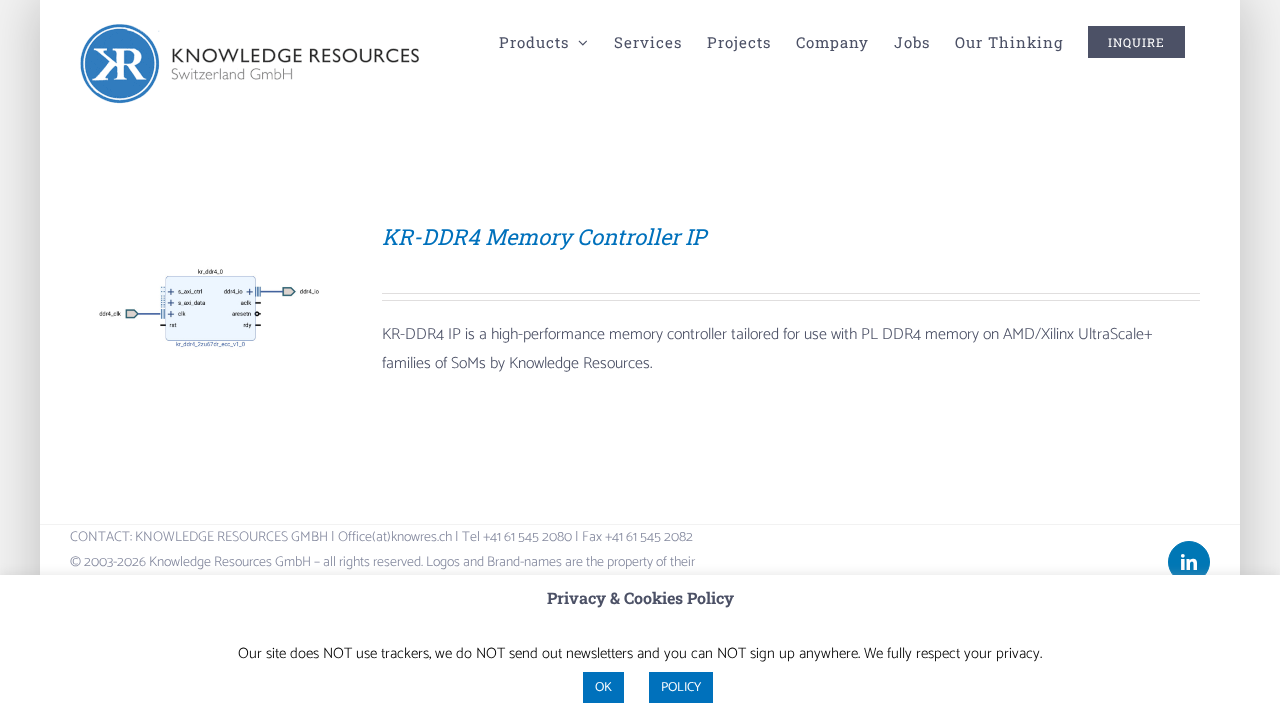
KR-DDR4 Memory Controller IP (544, 236)
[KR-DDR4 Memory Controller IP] (209, 236)
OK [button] (603, 687)
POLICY (681, 687)
